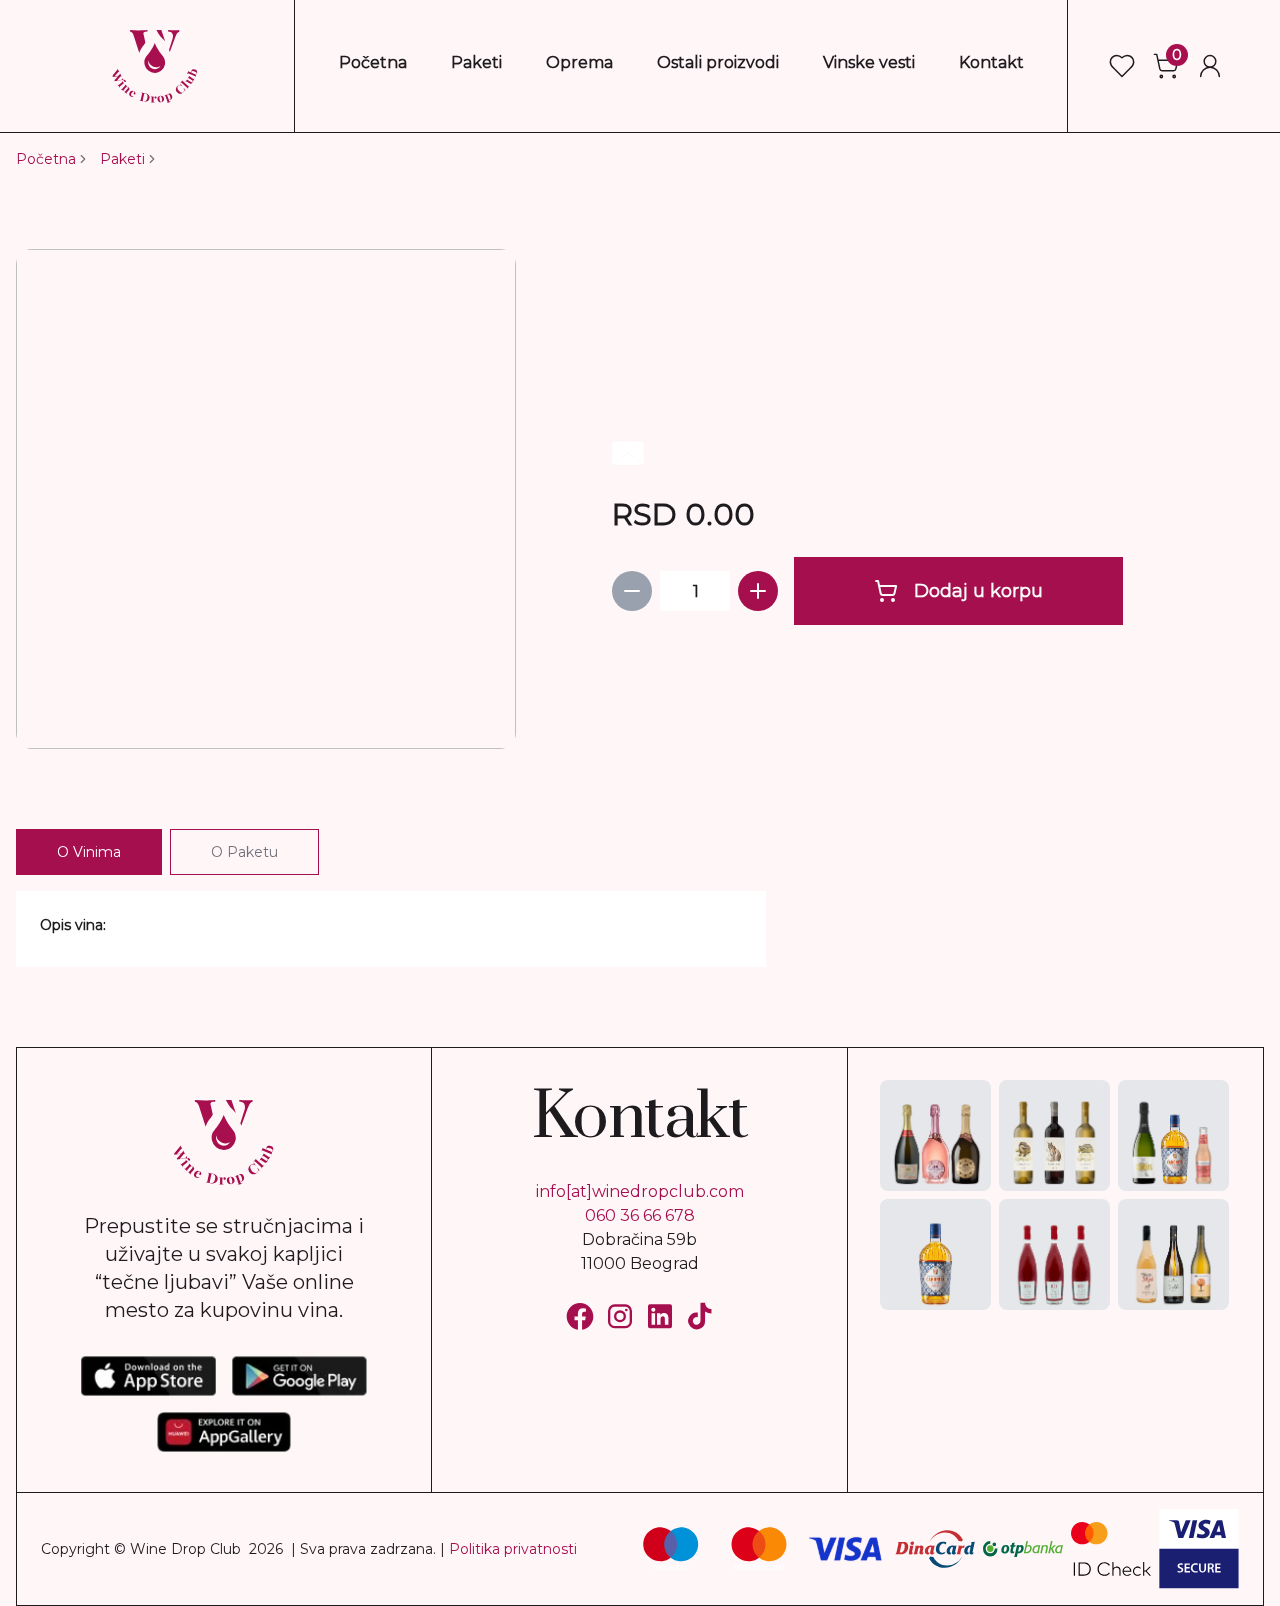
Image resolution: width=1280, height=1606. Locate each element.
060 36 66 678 (640, 1215)
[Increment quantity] (758, 591)
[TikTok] (700, 1316)
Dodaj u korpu (978, 591)
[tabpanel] (391, 929)
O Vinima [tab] (89, 852)
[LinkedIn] (660, 1316)
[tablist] (167, 852)
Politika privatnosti (513, 1549)
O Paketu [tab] (244, 852)
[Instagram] (620, 1316)
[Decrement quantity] (632, 591)
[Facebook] (580, 1316)
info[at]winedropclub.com (640, 1191)
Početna (46, 159)
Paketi (122, 159)
